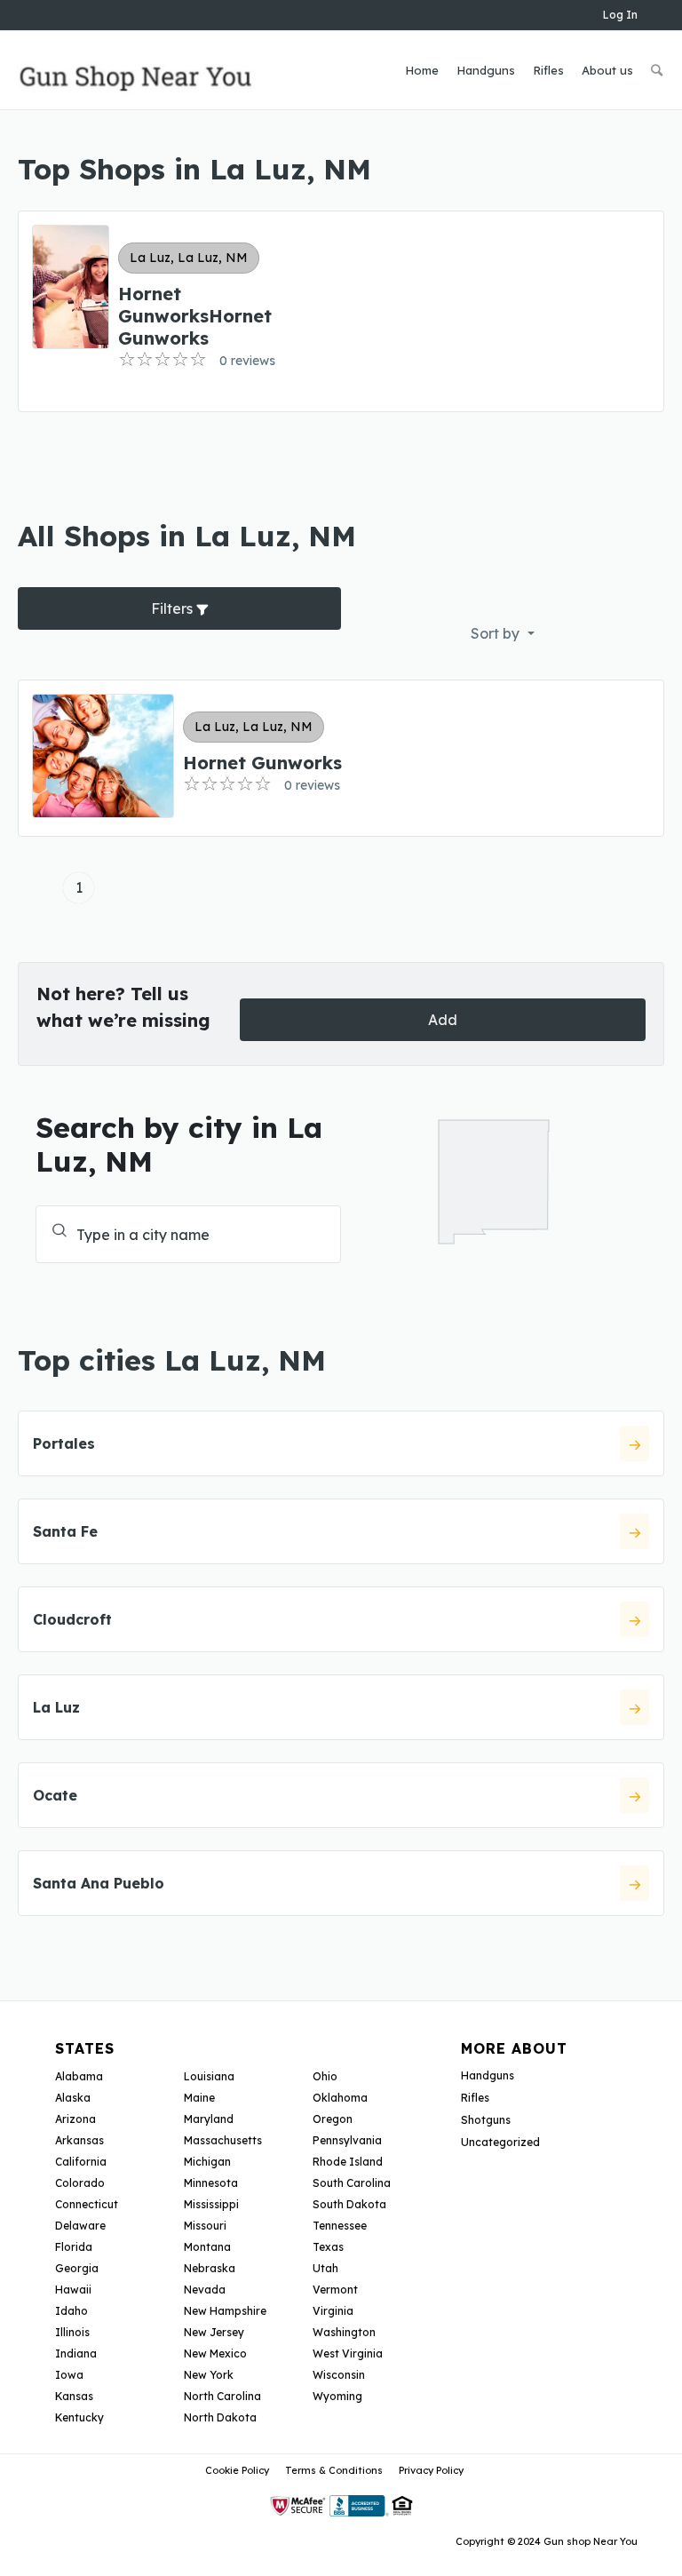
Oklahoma (340, 2098)
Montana (207, 2247)
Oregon (333, 2119)
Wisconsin (339, 2375)
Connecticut (87, 2204)
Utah (325, 2268)
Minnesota (211, 2183)
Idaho (71, 2311)
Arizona (75, 2119)
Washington (344, 2332)
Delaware (80, 2226)
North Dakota (220, 2417)
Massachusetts (223, 2140)
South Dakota (349, 2204)
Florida (74, 2247)
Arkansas (79, 2140)
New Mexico (215, 2353)
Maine (199, 2098)
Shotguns (486, 2120)
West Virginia (348, 2353)
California (81, 2162)
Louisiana (209, 2076)
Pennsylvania (347, 2140)
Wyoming (337, 2396)
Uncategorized (500, 2142)
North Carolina (222, 2396)
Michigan (207, 2162)
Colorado (80, 2183)
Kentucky (79, 2417)
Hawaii (73, 2290)
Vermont (335, 2290)
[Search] (657, 70)
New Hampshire (225, 2311)
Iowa (69, 2375)
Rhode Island (348, 2162)
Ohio (325, 2076)
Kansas (74, 2396)
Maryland (209, 2119)
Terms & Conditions (334, 2470)
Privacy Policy (431, 2470)
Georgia (77, 2268)
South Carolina (352, 2183)
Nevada (205, 2290)
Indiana (76, 2353)
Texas (328, 2247)
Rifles (475, 2098)
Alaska (73, 2098)
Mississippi (211, 2204)
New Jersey (214, 2332)
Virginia (333, 2311)
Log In (620, 15)
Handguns (488, 2075)
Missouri (205, 2226)
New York (209, 2375)
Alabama (79, 2076)
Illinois (72, 2332)
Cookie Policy (237, 2470)
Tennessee (340, 2226)
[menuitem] (422, 70)
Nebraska (210, 2268)
